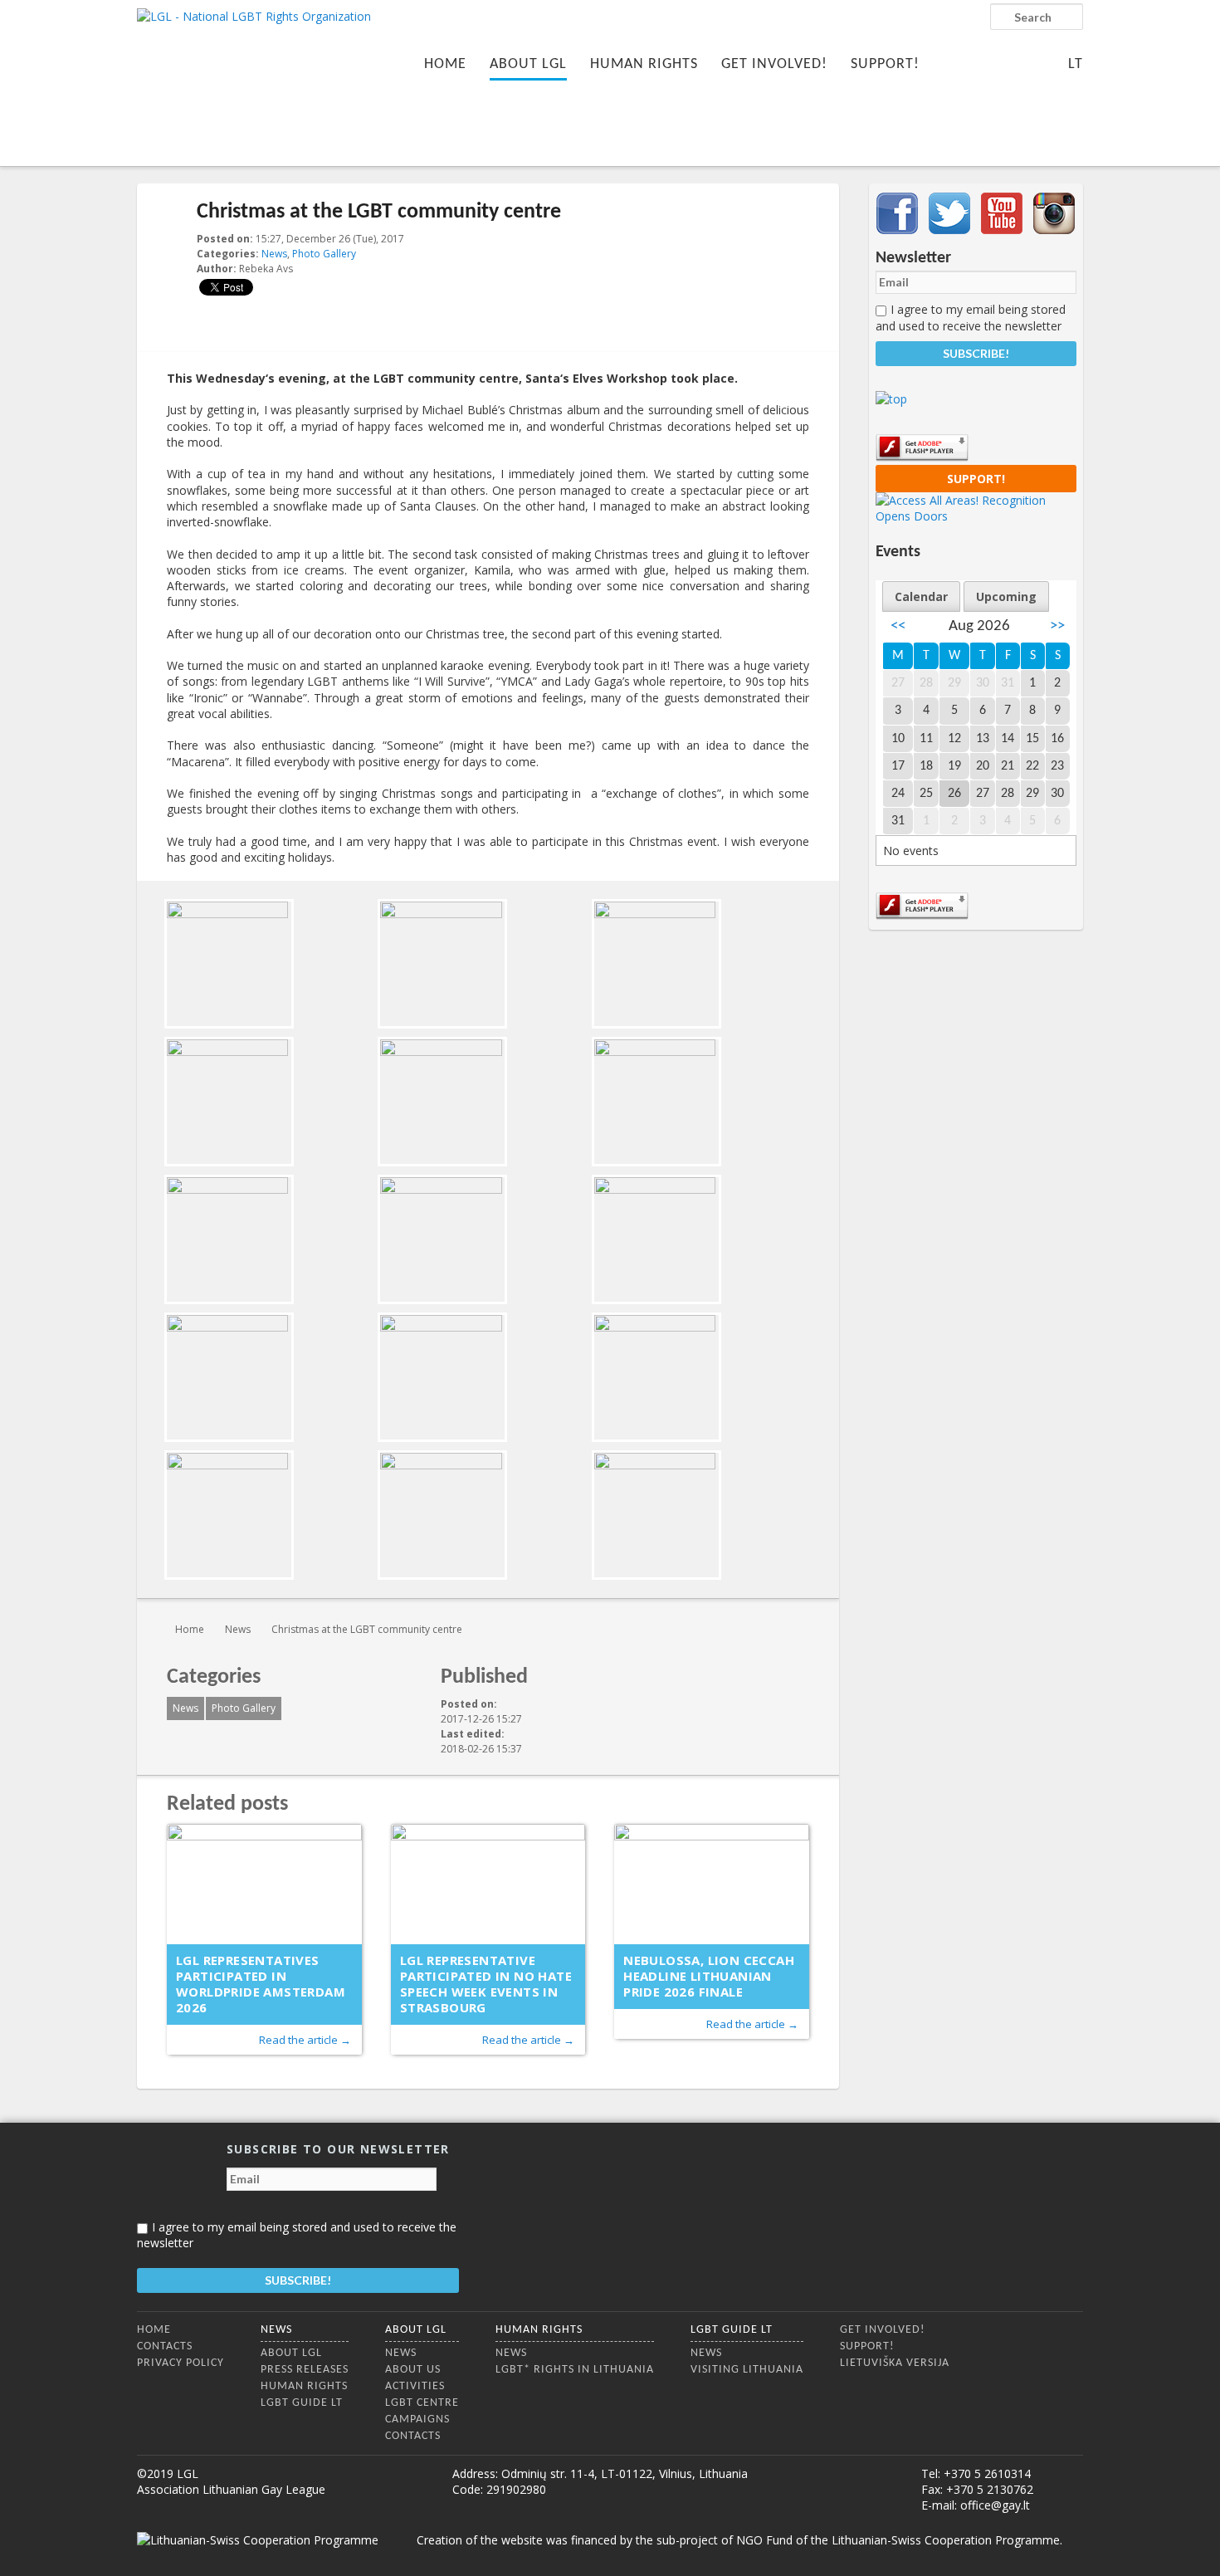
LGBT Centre (422, 2403)
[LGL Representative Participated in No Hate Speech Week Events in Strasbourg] (488, 1884)
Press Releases (305, 2370)
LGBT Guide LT (302, 2403)
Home (445, 64)
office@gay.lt (995, 2505)
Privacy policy (181, 2363)
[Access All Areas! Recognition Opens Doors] (976, 516)
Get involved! (774, 64)
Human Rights (644, 64)
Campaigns (417, 2420)
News (274, 254)
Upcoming (1006, 596)
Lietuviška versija (895, 2363)
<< (898, 626)
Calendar (921, 596)
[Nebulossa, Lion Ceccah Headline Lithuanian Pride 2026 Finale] (712, 1884)
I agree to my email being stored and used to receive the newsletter (971, 317)
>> (1057, 626)
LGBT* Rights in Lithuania (575, 2370)
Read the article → (305, 2040)
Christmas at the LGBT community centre (367, 1629)
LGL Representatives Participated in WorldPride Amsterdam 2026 (261, 1984)
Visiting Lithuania (747, 2370)
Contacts (165, 2346)
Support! (885, 64)
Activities (415, 2386)
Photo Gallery (324, 254)
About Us (413, 2370)
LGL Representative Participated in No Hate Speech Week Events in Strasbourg (486, 1984)
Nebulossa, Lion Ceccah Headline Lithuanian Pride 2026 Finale (709, 1976)
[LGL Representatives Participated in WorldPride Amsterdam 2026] (264, 1884)
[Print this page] (803, 240)
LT (1076, 64)
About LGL (528, 64)
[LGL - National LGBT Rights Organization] (254, 81)
